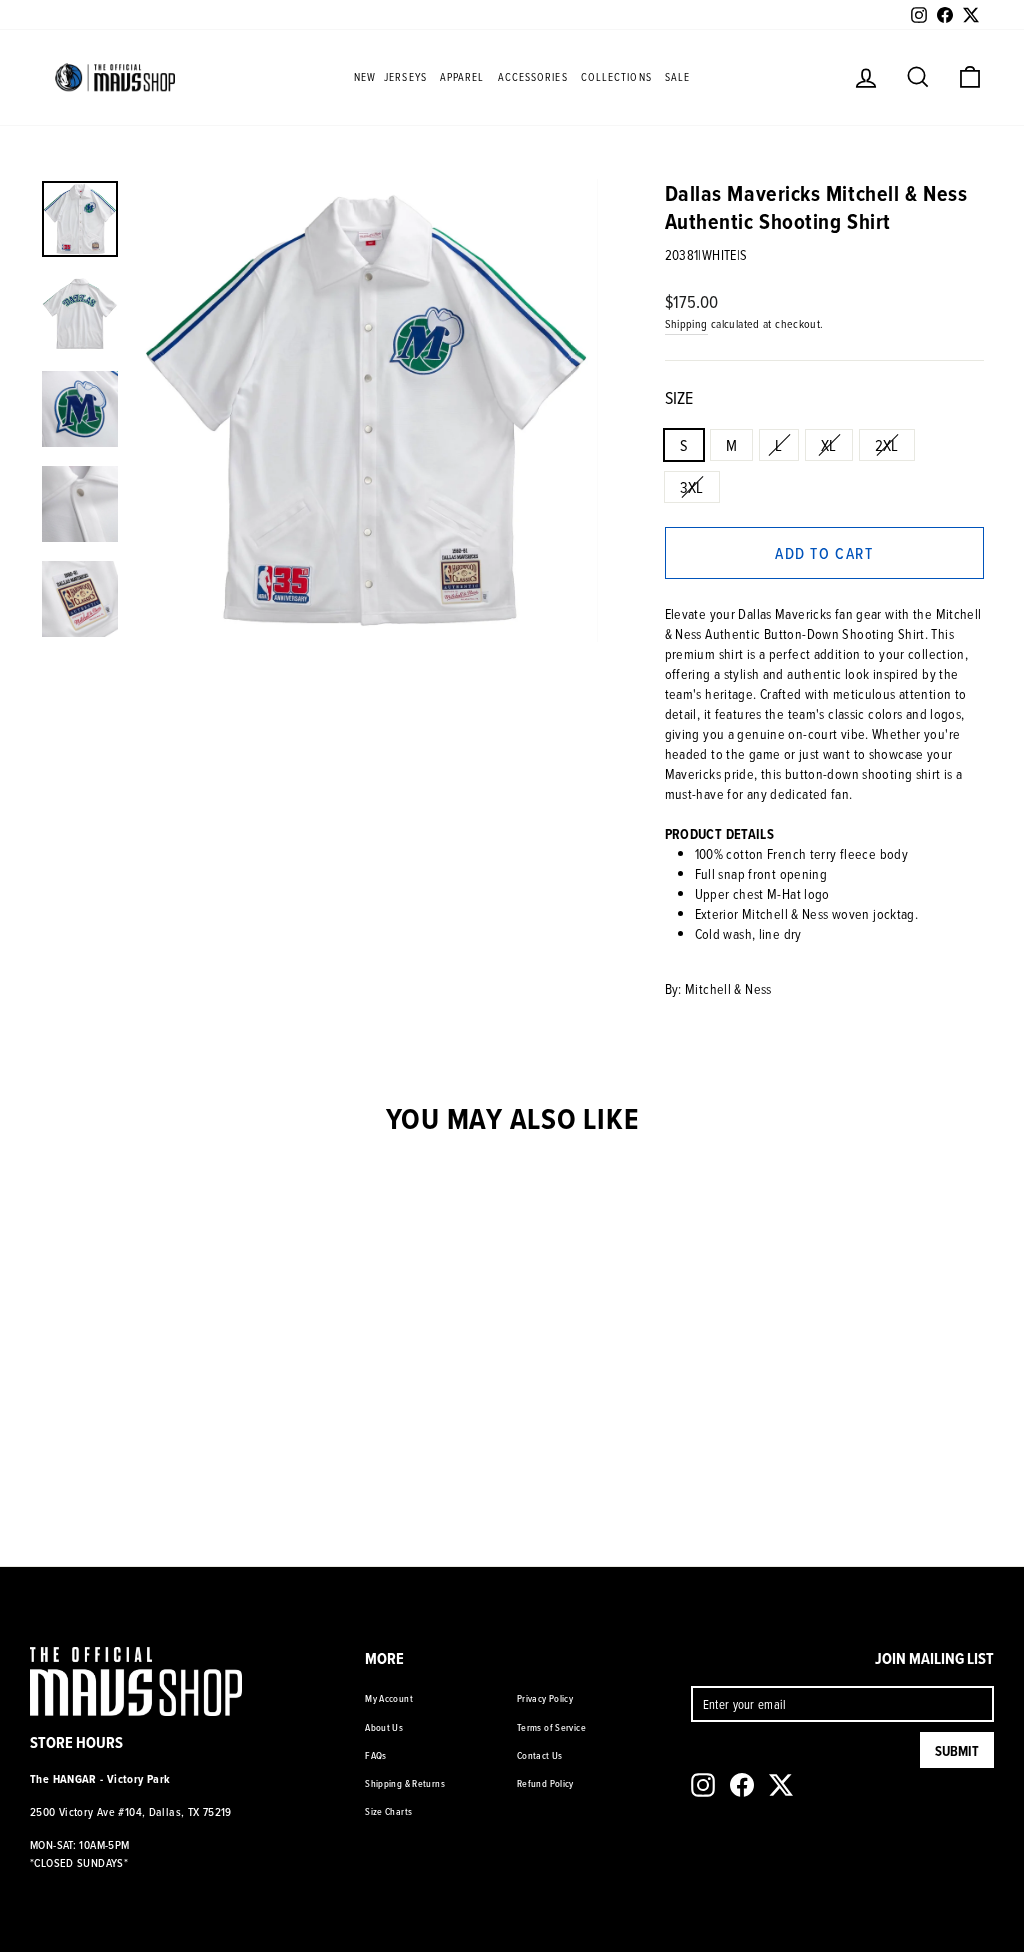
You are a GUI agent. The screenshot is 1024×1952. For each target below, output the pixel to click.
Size (679, 398)
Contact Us (540, 1755)
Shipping (686, 323)
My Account (389, 1698)
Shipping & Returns (405, 1783)
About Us (384, 1727)
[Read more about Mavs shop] (115, 77)
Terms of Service (551, 1727)
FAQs (376, 1755)
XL (829, 445)
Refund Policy (545, 1783)
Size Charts (388, 1811)
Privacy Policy (545, 1698)
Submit (957, 1751)
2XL (887, 445)
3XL (692, 487)
